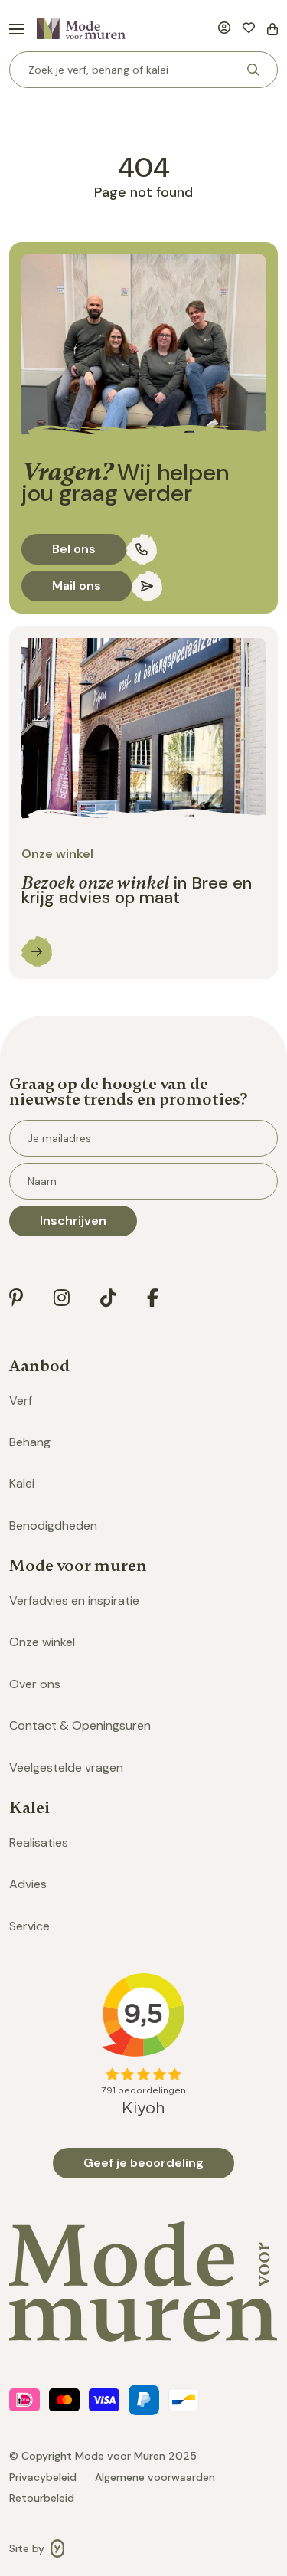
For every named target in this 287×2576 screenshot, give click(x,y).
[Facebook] (153, 1298)
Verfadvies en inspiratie (74, 1601)
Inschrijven (73, 1221)
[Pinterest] (16, 1298)
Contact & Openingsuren (80, 1725)
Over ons (35, 1684)
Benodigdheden (53, 1525)
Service (29, 1926)
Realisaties (39, 1843)
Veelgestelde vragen (66, 1768)
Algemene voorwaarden (155, 2478)
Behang (30, 1442)
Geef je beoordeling (143, 2163)
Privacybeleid (43, 2478)
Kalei (22, 1483)
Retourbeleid (42, 2498)
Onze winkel (42, 1642)
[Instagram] (62, 1298)
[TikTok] (108, 1298)
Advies (28, 1884)
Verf (21, 1401)
